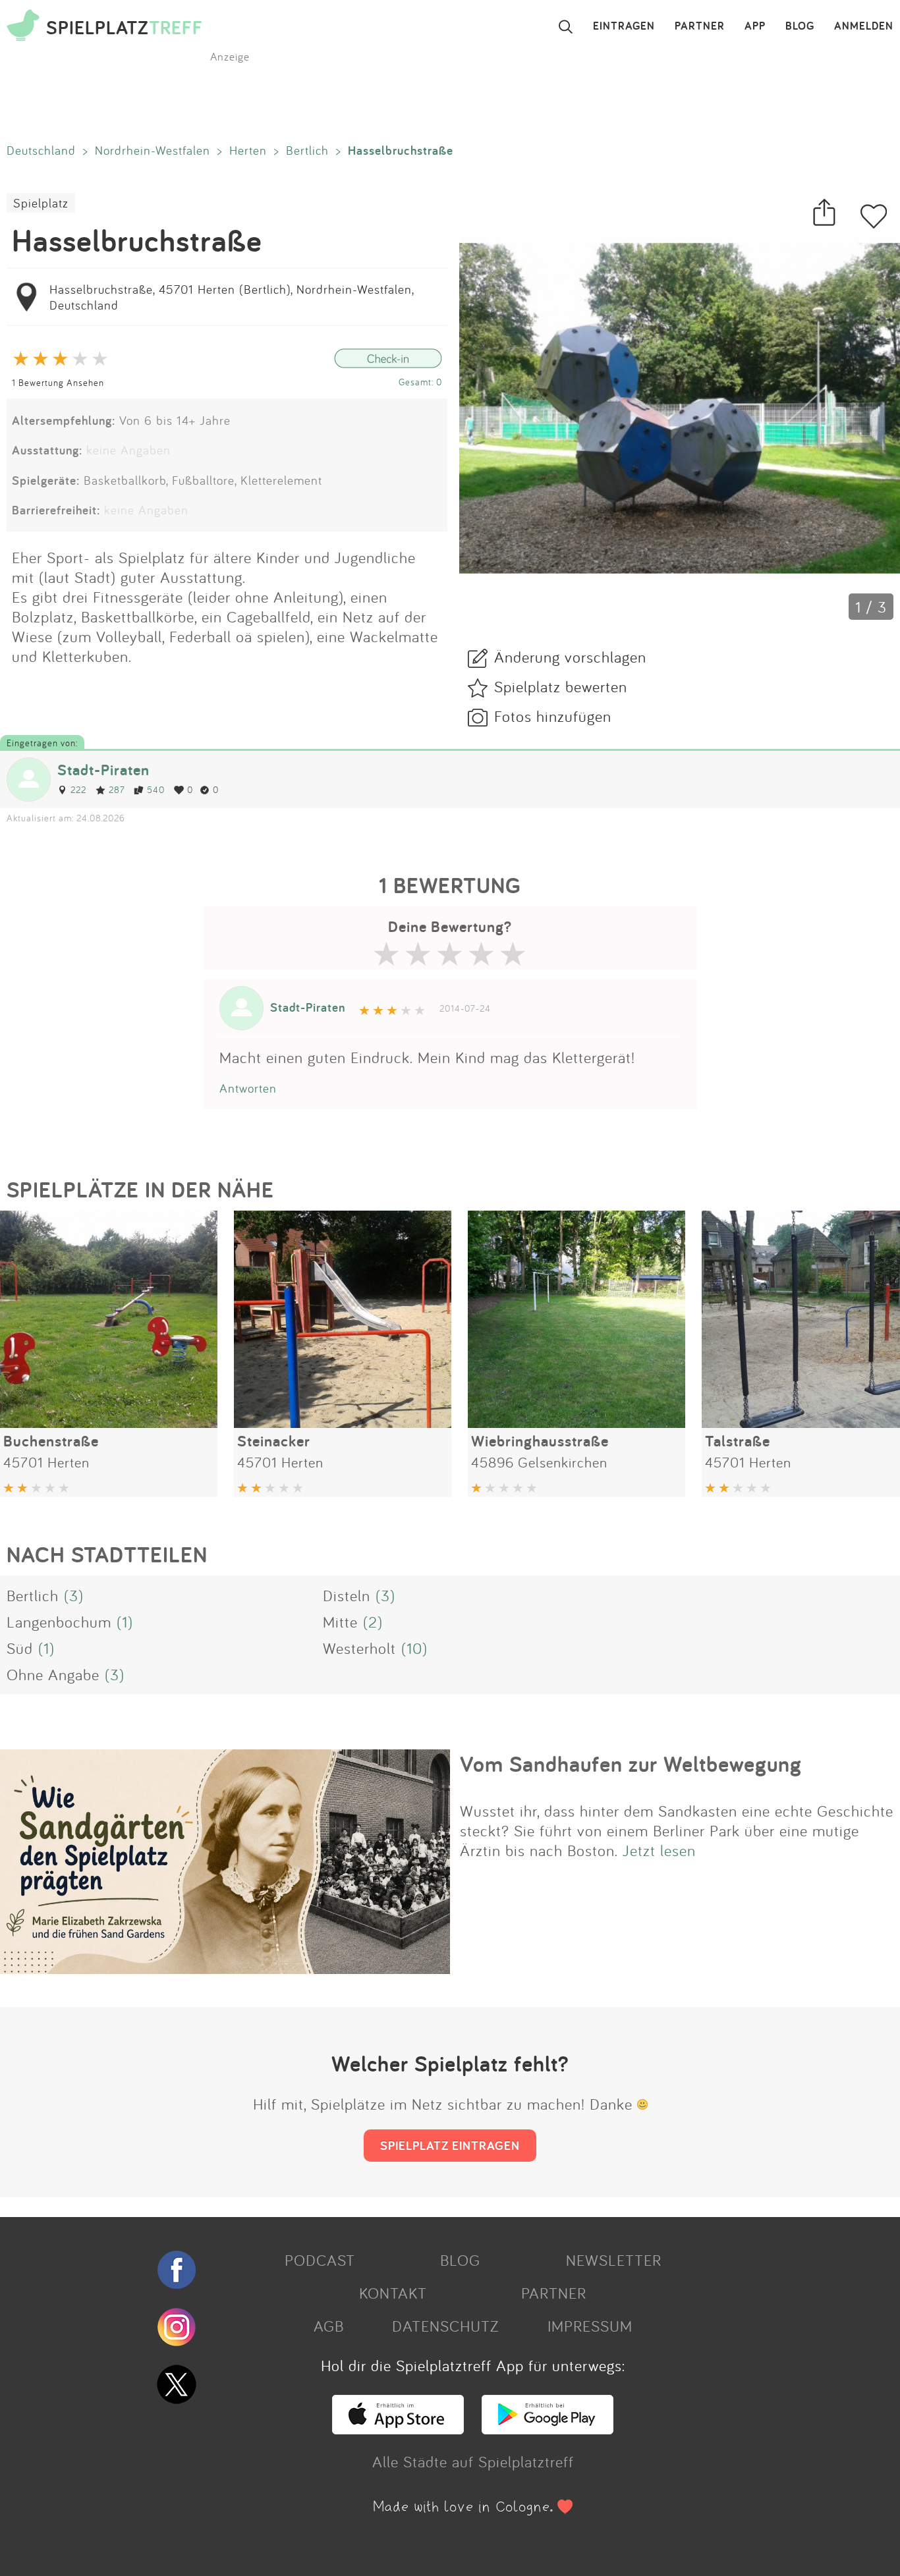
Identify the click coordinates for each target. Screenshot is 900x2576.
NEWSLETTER (614, 2260)
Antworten (248, 1088)
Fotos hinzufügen (553, 716)
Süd (20, 1648)
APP (755, 26)
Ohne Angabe (53, 1674)
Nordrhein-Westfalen (153, 150)
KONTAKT (393, 2293)
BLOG (800, 26)
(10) (414, 1648)
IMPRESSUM (590, 2326)
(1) (125, 1622)
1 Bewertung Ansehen (58, 382)
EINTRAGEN (624, 26)
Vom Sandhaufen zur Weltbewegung (631, 1764)
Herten (248, 150)
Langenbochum (59, 1622)
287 (117, 789)
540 (156, 789)
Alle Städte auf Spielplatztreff (473, 2461)
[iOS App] (398, 2428)
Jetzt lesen (659, 1850)
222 (78, 789)
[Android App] (548, 2428)
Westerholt (359, 1648)
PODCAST (320, 2260)
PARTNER (700, 26)
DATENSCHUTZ (445, 2326)
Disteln (347, 1595)
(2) (373, 1622)
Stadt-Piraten (103, 770)
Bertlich (307, 150)
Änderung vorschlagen (570, 657)
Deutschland (41, 150)
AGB (329, 2326)
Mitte (340, 1622)
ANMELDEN (864, 26)
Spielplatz (41, 203)
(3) (74, 1595)
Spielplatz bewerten (561, 686)
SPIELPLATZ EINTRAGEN (450, 2145)
